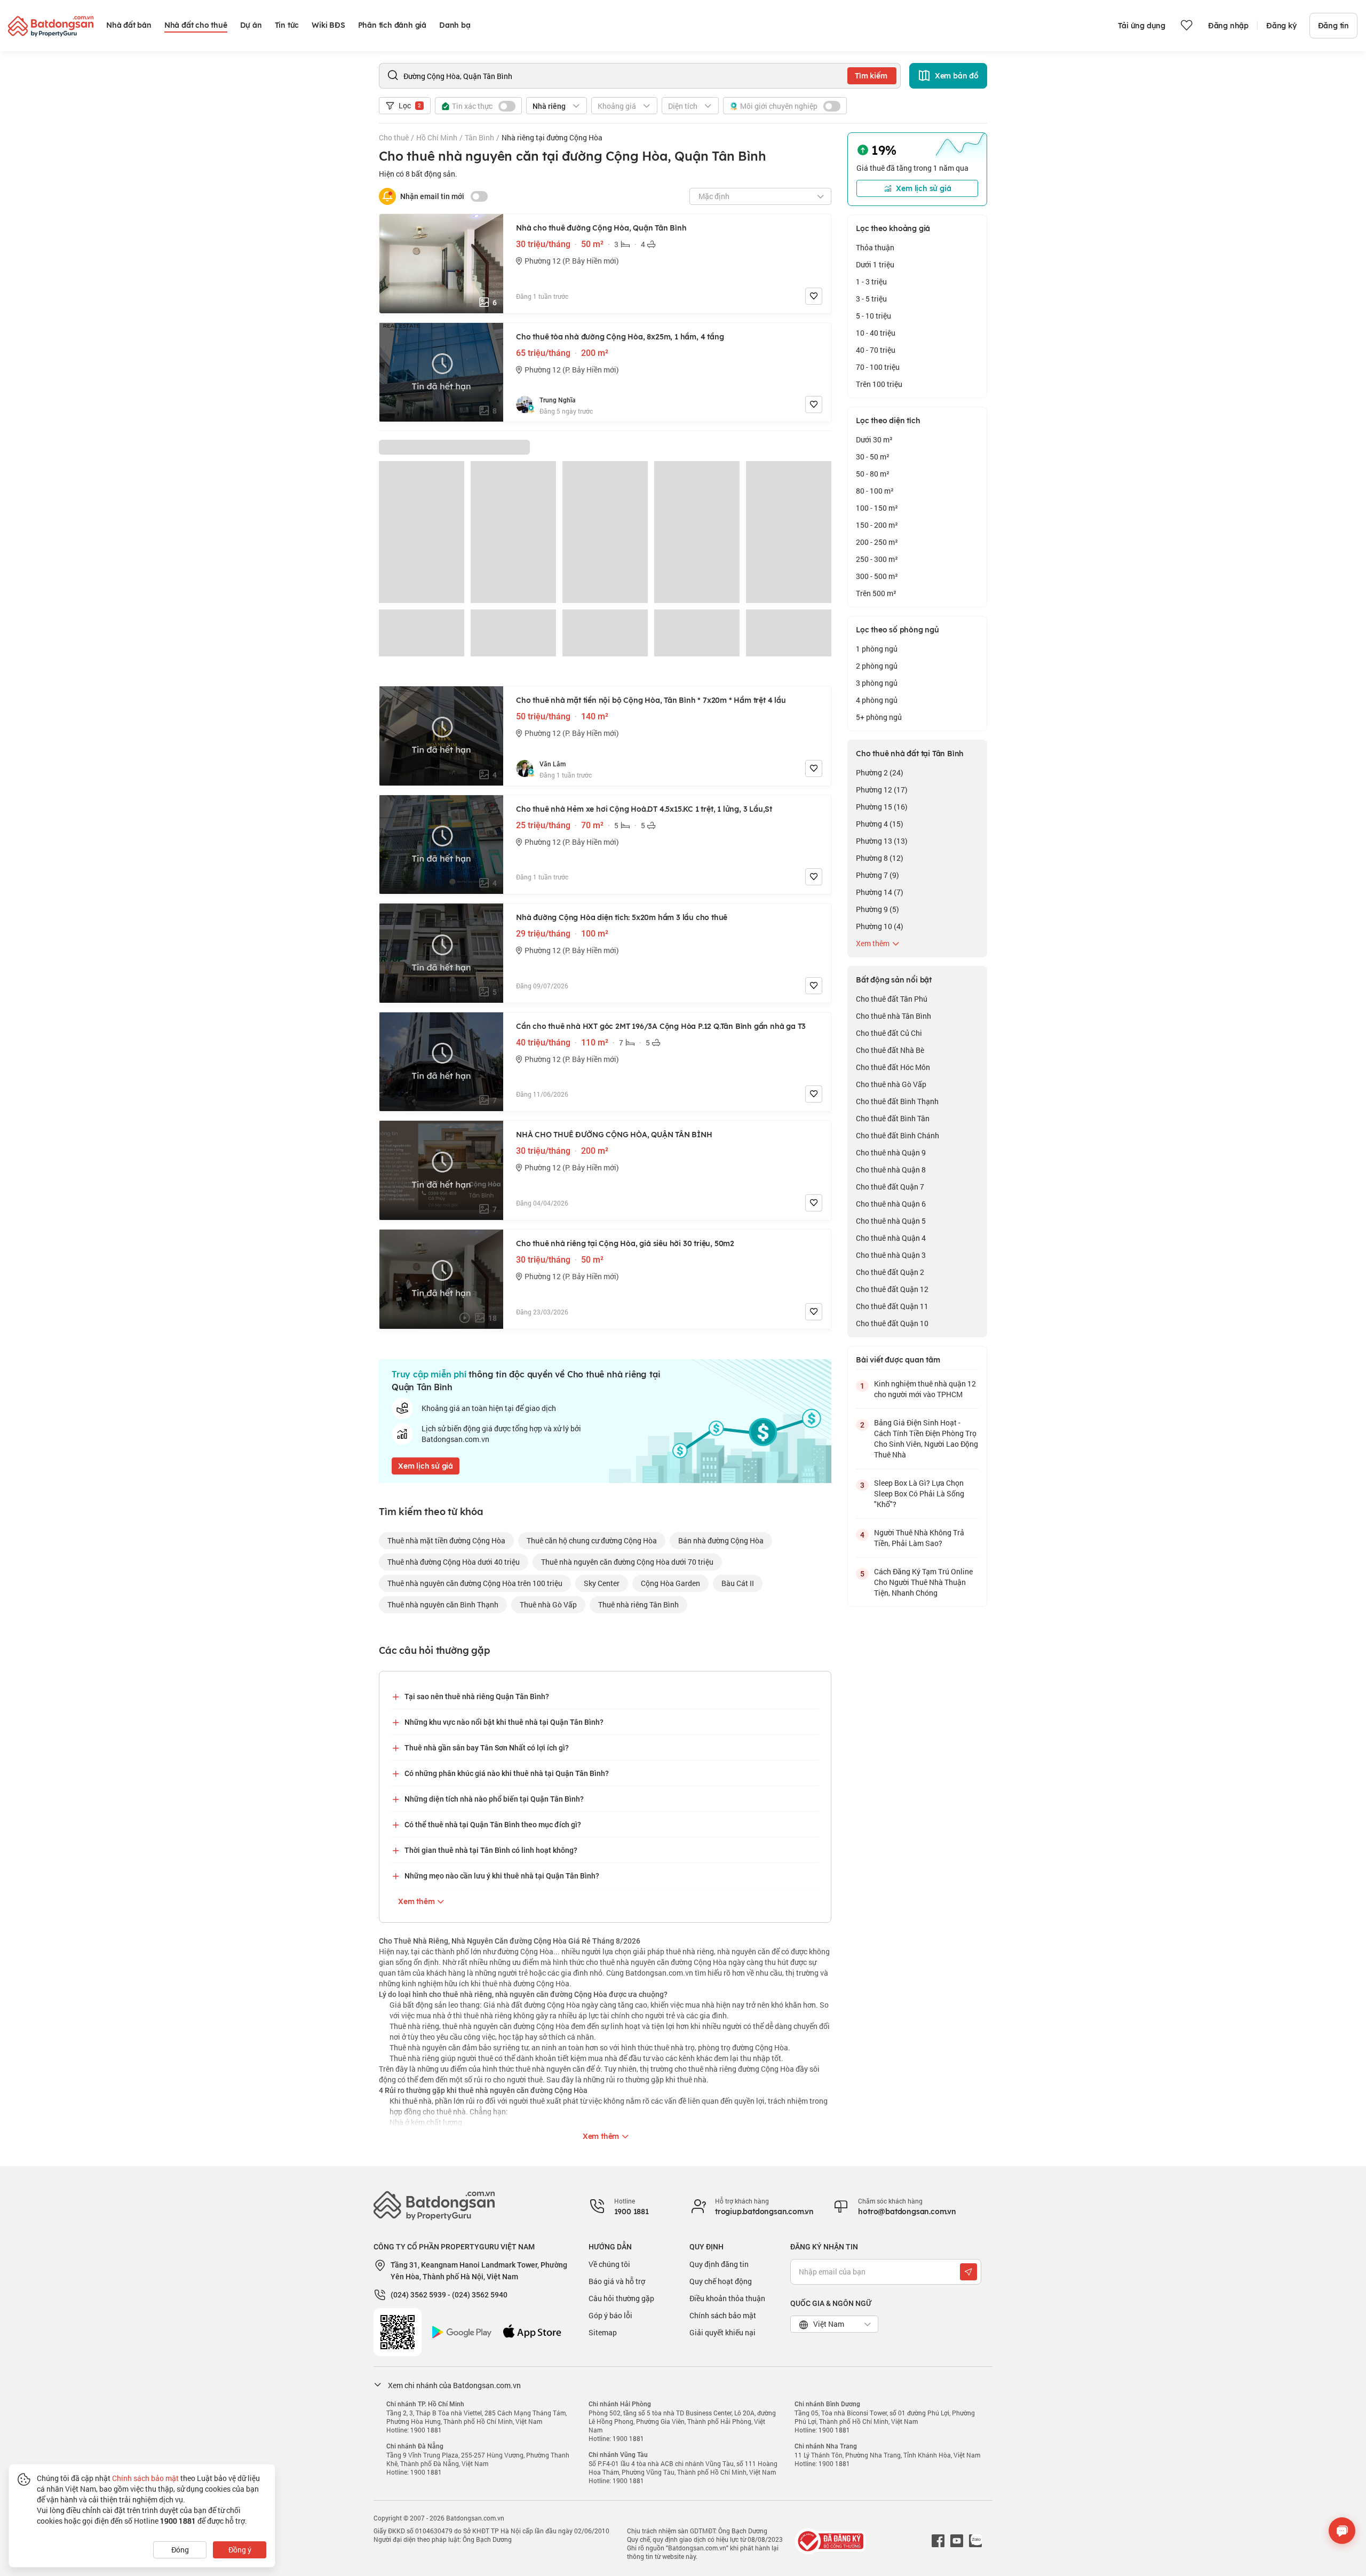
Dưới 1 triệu (875, 264)
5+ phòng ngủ (879, 717)
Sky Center (602, 1583)
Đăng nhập (1228, 26)
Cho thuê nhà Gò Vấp (891, 1084)
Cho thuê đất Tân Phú (892, 999)
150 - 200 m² (877, 525)
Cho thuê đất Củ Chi (889, 1033)
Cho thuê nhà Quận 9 (891, 1152)
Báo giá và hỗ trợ (617, 2281)
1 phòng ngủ (877, 649)
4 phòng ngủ (877, 700)
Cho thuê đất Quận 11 (892, 1306)
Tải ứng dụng (1142, 26)
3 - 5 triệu (871, 299)
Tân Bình (479, 137)
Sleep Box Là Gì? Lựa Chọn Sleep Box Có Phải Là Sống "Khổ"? (919, 1493)
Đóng (180, 2550)
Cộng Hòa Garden (670, 1583)
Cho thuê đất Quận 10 (892, 1323)
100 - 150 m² (877, 508)
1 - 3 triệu (871, 282)
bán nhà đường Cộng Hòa (721, 1540)
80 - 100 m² (875, 491)
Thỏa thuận (875, 247)
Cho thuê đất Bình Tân (893, 1118)
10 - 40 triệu (876, 333)
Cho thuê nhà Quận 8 (891, 1170)
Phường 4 (880, 824)
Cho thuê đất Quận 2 (890, 1272)
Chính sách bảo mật (723, 2315)
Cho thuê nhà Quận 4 (891, 1238)
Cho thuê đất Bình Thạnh (897, 1101)
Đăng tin (1333, 26)
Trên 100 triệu (879, 384)
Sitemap (603, 2332)
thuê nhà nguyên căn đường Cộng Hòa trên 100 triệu (475, 1583)
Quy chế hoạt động (721, 2281)
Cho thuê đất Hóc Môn (893, 1067)
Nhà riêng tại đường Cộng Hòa (552, 137)
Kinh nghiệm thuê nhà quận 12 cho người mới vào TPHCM (925, 1389)
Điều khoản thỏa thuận (727, 2298)
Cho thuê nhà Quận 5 (891, 1221)
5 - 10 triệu (873, 316)
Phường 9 (877, 909)
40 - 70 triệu (876, 350)
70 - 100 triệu (878, 367)
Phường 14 (880, 892)
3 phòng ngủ (877, 683)
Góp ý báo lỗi (610, 2315)
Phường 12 (882, 790)
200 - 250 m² (877, 542)
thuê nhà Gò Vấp (548, 1604)
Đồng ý (240, 2550)
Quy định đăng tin (719, 2264)
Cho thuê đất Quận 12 (892, 1289)
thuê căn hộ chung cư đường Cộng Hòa (592, 1540)
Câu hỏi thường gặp (621, 2298)
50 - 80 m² (873, 474)
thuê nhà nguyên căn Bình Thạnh (443, 1604)
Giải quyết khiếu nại (722, 2332)
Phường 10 (880, 926)
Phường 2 (880, 772)
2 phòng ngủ (877, 666)
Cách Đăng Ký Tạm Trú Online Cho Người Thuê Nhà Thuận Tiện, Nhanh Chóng (923, 1582)
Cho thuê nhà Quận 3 (891, 1255)
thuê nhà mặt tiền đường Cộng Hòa (446, 1540)
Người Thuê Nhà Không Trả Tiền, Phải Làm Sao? (919, 1538)
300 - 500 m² (877, 576)
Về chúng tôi (609, 2264)
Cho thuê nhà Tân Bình (894, 1016)
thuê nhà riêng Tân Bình (638, 1604)
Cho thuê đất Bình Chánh (898, 1135)
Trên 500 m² (876, 593)
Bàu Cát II (738, 1583)
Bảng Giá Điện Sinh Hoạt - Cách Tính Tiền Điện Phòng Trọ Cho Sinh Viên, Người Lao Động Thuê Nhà (926, 1438)
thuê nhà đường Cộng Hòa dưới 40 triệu (454, 1562)
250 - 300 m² (877, 559)
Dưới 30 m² (874, 439)
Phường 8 (880, 858)
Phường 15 (882, 807)
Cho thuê (394, 137)
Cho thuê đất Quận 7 (890, 1187)
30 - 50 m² (873, 457)
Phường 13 (882, 841)
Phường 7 (877, 875)
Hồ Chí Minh (437, 137)
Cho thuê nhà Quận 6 (891, 1204)
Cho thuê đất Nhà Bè (890, 1050)
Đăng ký (1281, 26)
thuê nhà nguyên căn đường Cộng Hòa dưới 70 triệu (627, 1562)
